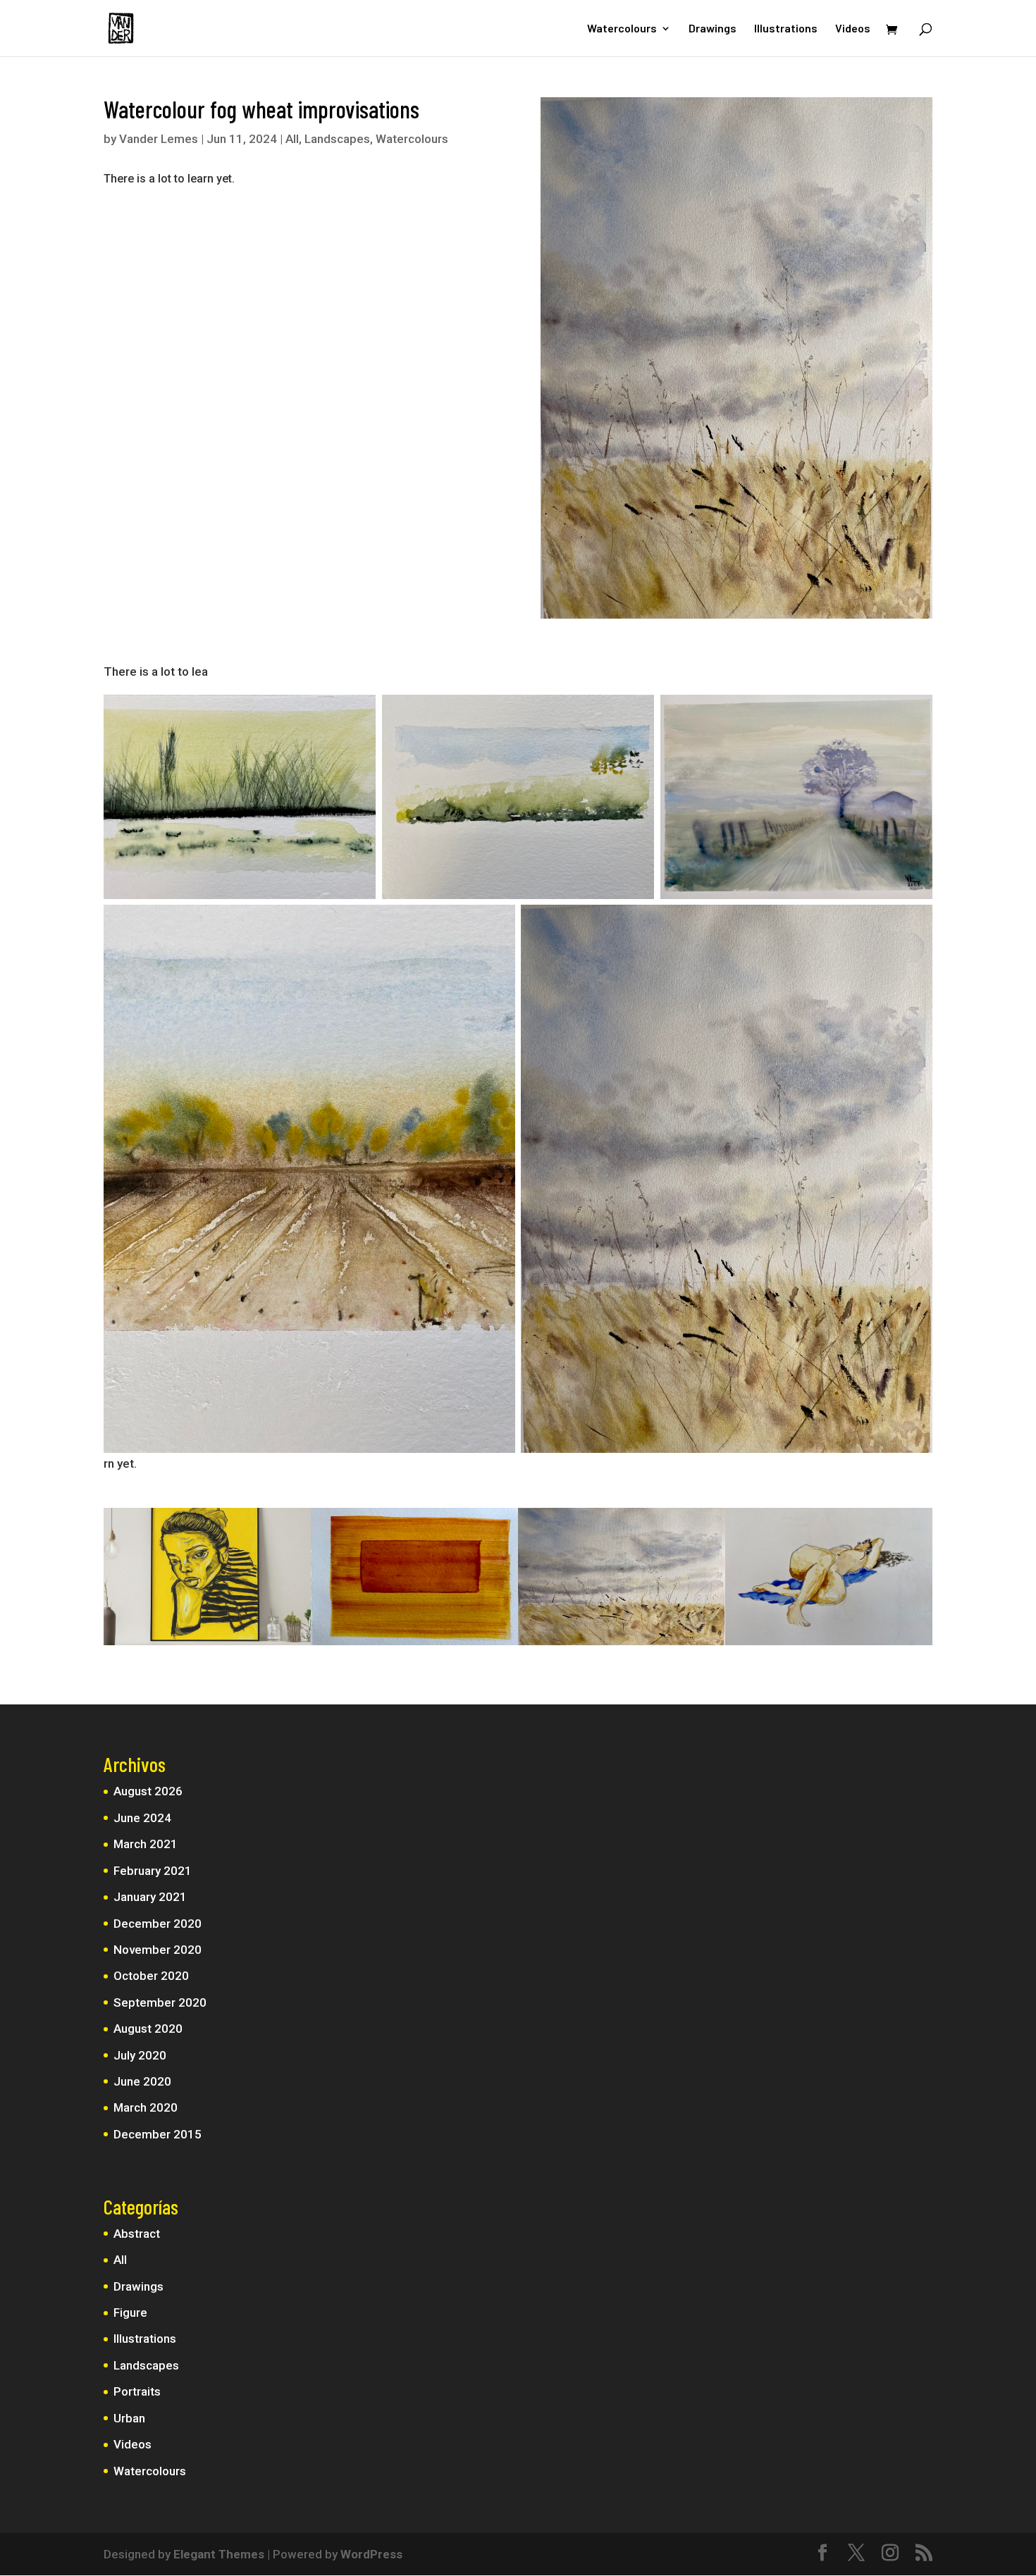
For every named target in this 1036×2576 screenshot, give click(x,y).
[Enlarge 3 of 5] (914, 713)
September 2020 (160, 2002)
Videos (853, 29)
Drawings (713, 29)
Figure (130, 2312)
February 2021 (153, 1871)
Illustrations (786, 29)
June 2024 (142, 1818)
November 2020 (158, 1950)
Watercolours (622, 29)
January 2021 (150, 1897)
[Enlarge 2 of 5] (636, 713)
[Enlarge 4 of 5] (497, 923)
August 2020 (148, 2029)
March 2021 (146, 1844)
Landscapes (337, 139)
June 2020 (142, 2081)
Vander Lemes (159, 139)
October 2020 (151, 1976)
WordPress (371, 2554)
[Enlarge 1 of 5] (357, 713)
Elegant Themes (219, 2554)
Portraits (137, 2391)
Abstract (137, 2234)
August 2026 (148, 1791)
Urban (129, 2418)
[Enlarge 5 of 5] (914, 923)
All (292, 139)
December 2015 (158, 2134)
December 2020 (158, 1924)
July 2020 (140, 2055)
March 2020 (146, 2107)
